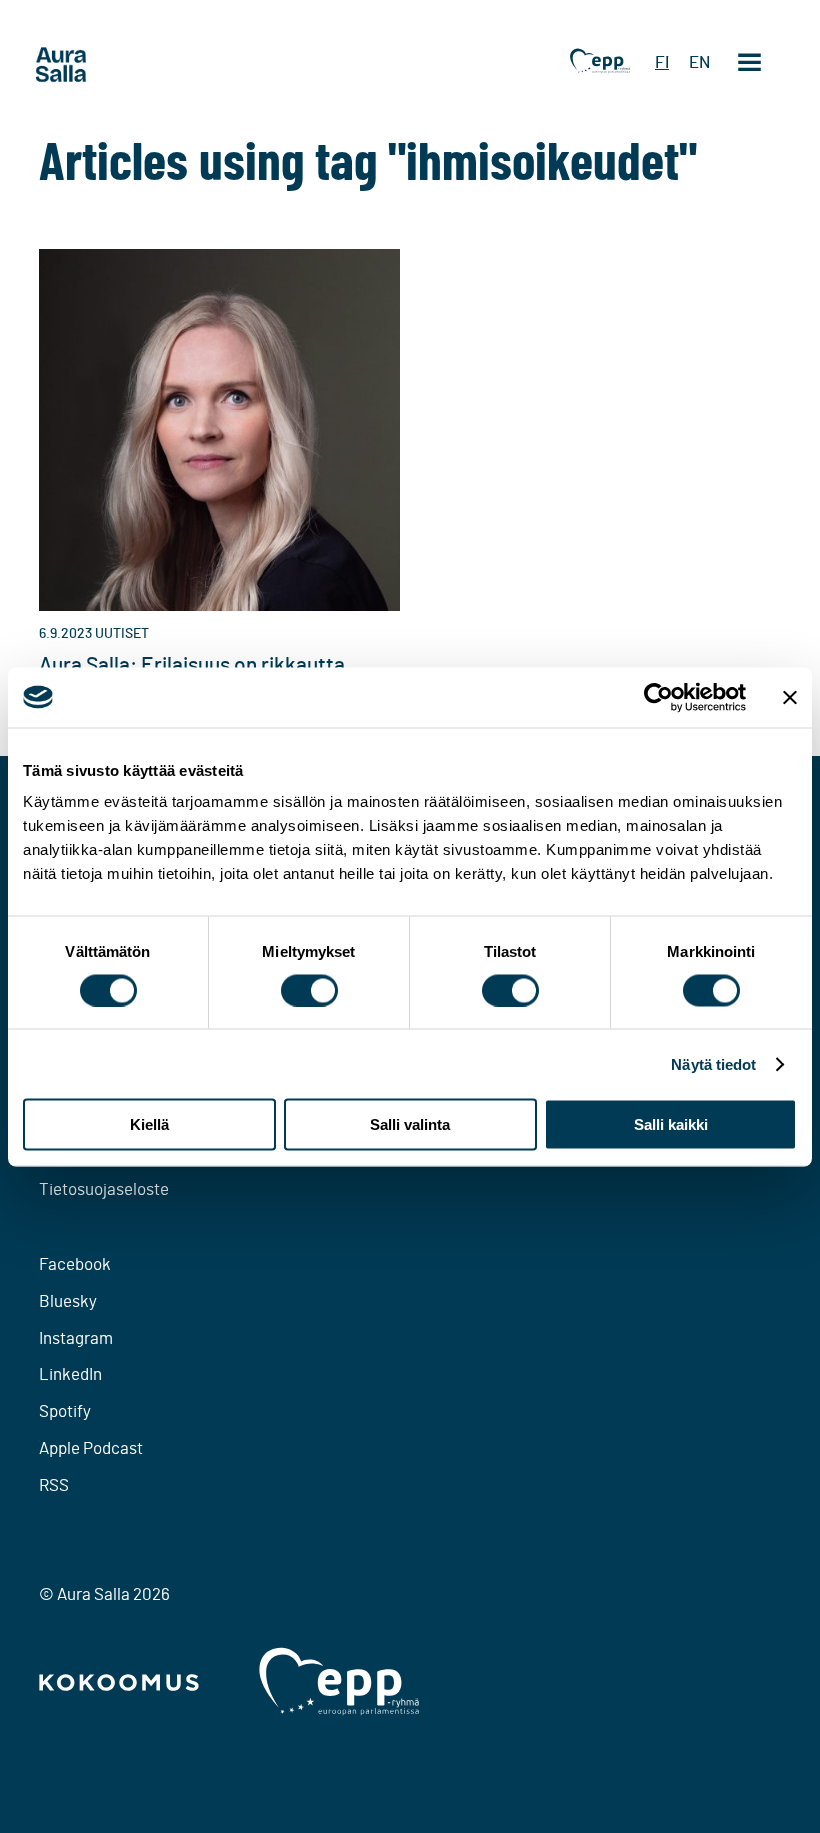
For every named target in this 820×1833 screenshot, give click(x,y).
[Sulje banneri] (790, 697)
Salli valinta (410, 1124)
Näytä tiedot (713, 1063)
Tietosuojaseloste (104, 1189)
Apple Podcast (91, 1448)
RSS (54, 1485)
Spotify (65, 1411)
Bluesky (68, 1301)
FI (662, 62)
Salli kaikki (671, 1124)
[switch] (309, 990)
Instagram (76, 1338)
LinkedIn (70, 1374)
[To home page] (99, 65)
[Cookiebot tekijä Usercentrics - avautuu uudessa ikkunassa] (658, 697)
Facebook (75, 1264)
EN (699, 62)
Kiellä (149, 1124)
